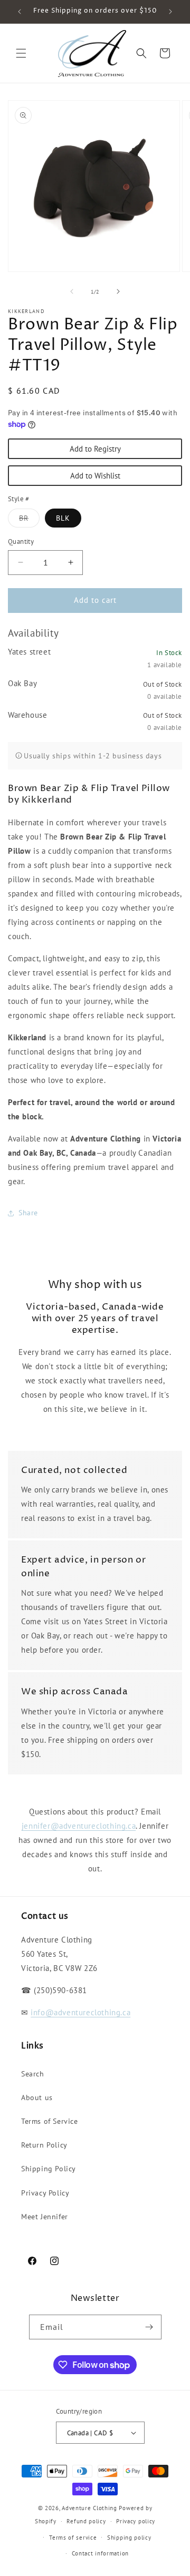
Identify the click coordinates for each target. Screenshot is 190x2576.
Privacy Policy (45, 2193)
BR (29, 520)
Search (33, 2074)
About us (37, 2097)
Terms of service (73, 2538)
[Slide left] (72, 291)
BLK (63, 518)
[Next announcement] (170, 12)
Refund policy (86, 2521)
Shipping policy (129, 2538)
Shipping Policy (49, 2169)
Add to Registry (95, 449)
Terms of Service (50, 2121)
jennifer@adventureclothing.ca (79, 1826)
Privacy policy (136, 2521)
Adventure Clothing (89, 2508)
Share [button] (28, 1213)
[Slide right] (118, 291)
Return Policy (44, 2145)
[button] (21, 53)
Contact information (100, 2553)
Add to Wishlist (95, 476)
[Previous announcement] (20, 12)
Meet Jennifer (45, 2217)
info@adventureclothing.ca (80, 2012)
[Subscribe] (149, 2327)
